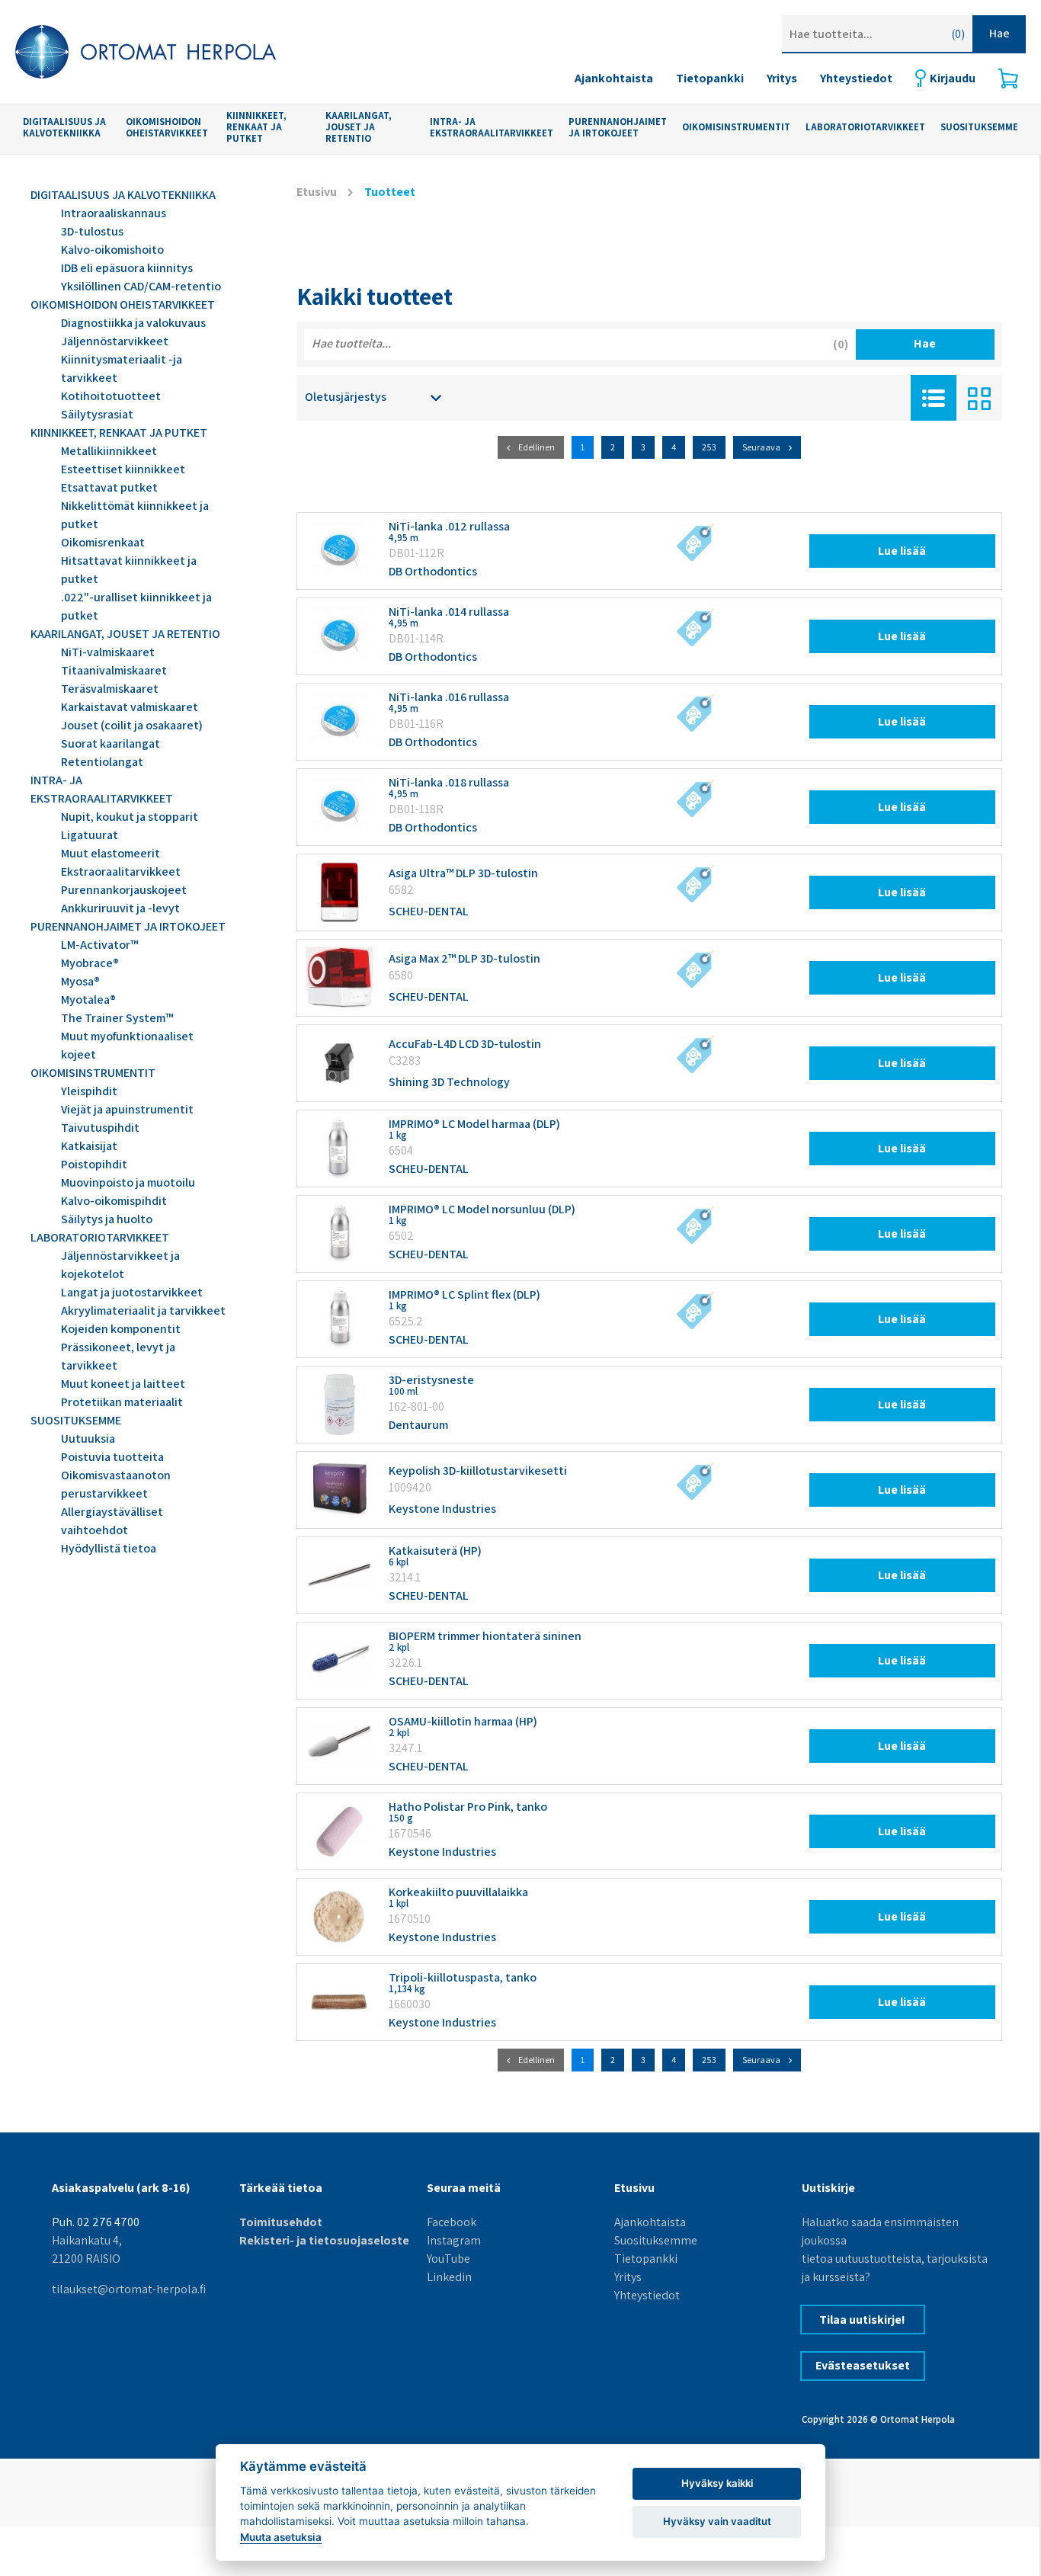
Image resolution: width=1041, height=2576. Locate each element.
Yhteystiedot (856, 78)
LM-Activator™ (99, 945)
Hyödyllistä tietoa (109, 1548)
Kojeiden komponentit (121, 1329)
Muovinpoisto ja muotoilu (128, 1182)
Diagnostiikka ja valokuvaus (133, 323)
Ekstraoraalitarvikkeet (121, 871)
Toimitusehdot (281, 2222)
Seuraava (761, 447)
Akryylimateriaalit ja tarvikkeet (143, 1310)
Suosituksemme (656, 2240)
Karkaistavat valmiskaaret (130, 707)
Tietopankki (710, 78)
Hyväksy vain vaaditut (717, 2521)
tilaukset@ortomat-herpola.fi (129, 2289)
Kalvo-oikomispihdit (114, 1201)
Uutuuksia (88, 1439)
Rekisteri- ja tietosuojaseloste (324, 2240)
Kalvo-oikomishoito (112, 250)
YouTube (448, 2259)
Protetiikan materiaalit (122, 1402)
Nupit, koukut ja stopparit (130, 817)
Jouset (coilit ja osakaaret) (132, 725)
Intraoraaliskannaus (114, 213)
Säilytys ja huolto (107, 1219)
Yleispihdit (89, 1091)
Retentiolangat (102, 762)
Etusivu (317, 192)
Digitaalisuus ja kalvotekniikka (64, 128)
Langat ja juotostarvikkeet (132, 1292)
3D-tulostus (92, 231)
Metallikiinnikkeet (109, 451)
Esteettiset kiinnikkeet (123, 469)
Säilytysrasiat (97, 414)
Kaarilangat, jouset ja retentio (359, 127)
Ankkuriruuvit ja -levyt (120, 908)
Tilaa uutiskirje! (862, 2320)
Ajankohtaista (614, 78)
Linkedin (449, 2277)
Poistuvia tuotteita (112, 1457)
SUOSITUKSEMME (979, 128)
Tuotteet (390, 192)
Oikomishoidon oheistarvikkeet (167, 128)
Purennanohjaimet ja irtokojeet (618, 128)
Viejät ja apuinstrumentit (127, 1109)
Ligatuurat (90, 835)
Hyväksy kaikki (717, 2483)
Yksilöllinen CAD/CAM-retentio (141, 286)
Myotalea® (88, 1000)
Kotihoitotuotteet (111, 396)
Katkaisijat (89, 1146)
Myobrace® (90, 963)
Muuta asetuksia (281, 2537)
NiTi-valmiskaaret (108, 652)
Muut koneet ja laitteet (123, 1384)
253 (709, 447)
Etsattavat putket (109, 487)
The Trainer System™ (117, 1018)
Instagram (454, 2240)
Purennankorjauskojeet (124, 890)
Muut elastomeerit (111, 853)
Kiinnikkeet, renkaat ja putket (256, 127)
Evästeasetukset (863, 2365)
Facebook (452, 2222)
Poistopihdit (94, 1164)
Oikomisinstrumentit (736, 128)
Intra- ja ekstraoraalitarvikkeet (492, 128)
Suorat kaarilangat (111, 743)
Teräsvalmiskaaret (110, 689)
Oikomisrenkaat (103, 542)
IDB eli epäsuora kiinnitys (127, 268)
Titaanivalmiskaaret (114, 670)
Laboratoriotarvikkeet (865, 128)
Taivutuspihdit (100, 1128)
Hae (999, 33)
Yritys (782, 78)
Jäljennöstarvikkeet (115, 341)
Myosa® (80, 981)
